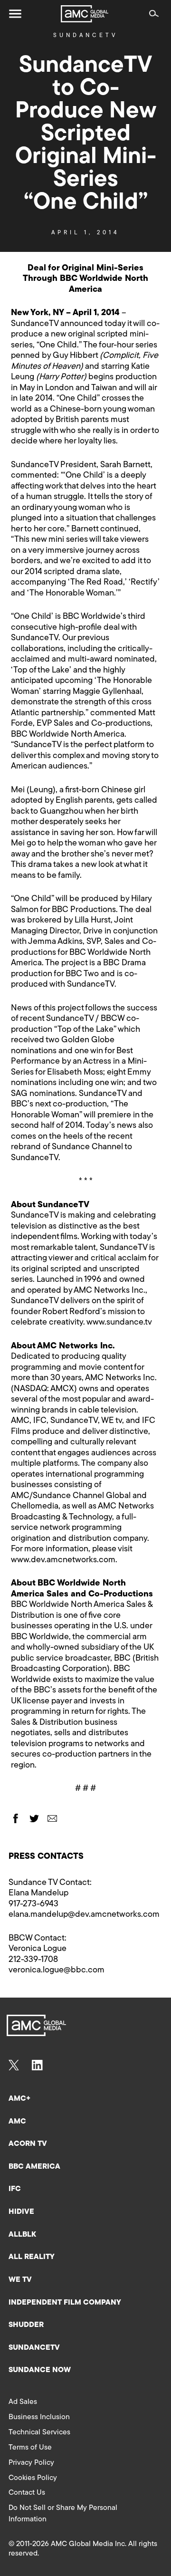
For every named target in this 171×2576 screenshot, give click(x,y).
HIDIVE (21, 2212)
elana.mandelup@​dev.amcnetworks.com (84, 1915)
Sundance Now (40, 2370)
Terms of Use (30, 2448)
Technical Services (39, 2432)
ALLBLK (22, 2235)
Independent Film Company (65, 2303)
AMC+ (19, 2099)
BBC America (34, 2167)
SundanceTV (85, 36)
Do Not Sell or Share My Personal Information (63, 2514)
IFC (15, 2189)
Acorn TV (28, 2144)
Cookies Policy (33, 2478)
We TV (20, 2280)
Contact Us (27, 2493)
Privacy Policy (31, 2463)
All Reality (32, 2257)
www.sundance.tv (119, 1323)
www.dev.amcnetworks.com (63, 1560)
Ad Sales (23, 2402)
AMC (17, 2122)
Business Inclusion (39, 2417)
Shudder (26, 2325)
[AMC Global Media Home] (85, 14)
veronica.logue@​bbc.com (57, 1970)
